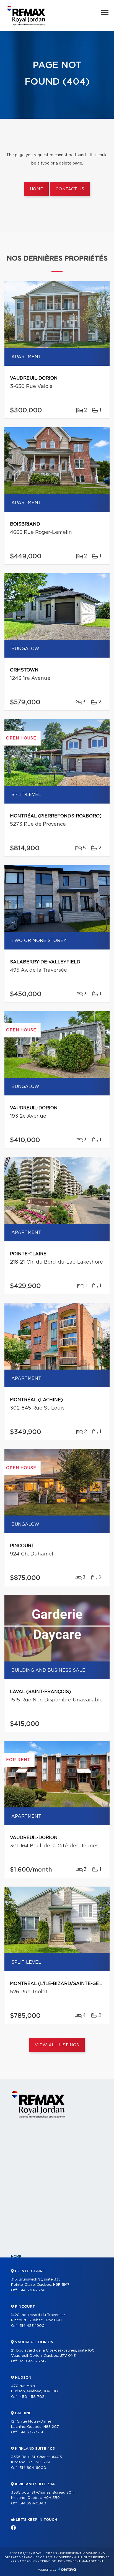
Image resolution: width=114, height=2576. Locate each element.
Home (37, 189)
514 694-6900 (33, 2468)
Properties (22, 2266)
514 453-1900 (32, 2326)
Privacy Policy (25, 2561)
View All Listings (57, 2045)
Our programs (25, 2304)
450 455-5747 (33, 2361)
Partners (20, 2294)
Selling (18, 2332)
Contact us (70, 189)
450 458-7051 (33, 2397)
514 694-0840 (33, 2503)
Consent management (85, 2561)
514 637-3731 (31, 2432)
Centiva (67, 2569)
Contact (20, 2370)
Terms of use (51, 2561)
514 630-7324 (32, 2290)
